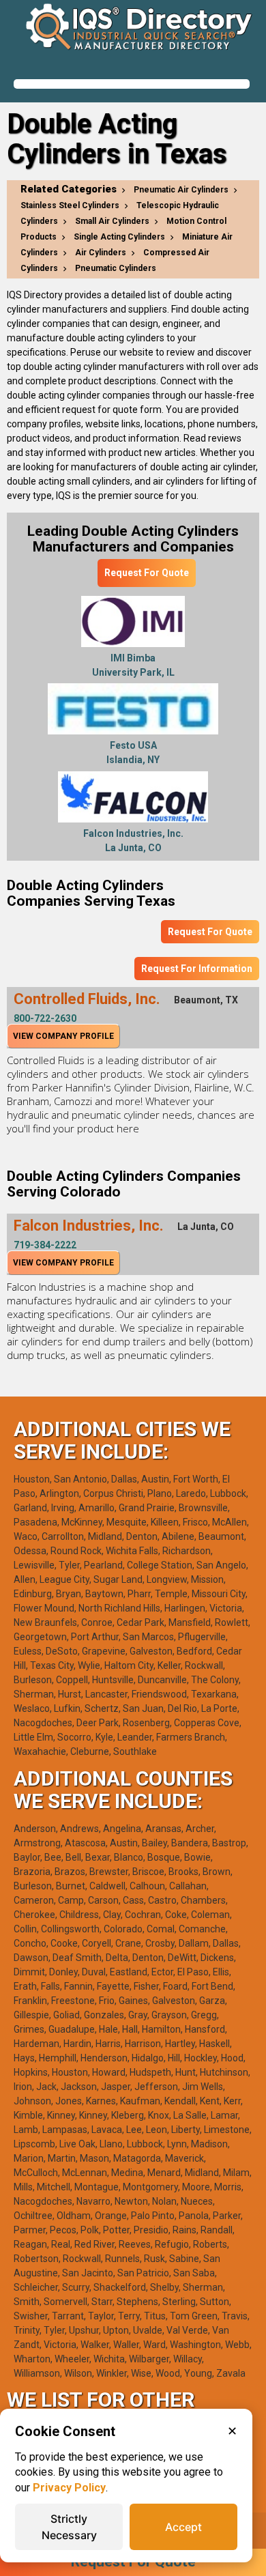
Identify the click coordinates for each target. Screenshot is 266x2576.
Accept (183, 2527)
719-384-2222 (45, 1245)
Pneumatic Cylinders (116, 268)
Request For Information (197, 969)
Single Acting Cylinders (119, 237)
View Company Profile (63, 1036)
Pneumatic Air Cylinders (181, 190)
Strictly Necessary (69, 2527)
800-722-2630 (45, 1018)
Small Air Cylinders (112, 221)
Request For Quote (147, 573)
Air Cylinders (101, 253)
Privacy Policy (69, 2488)
